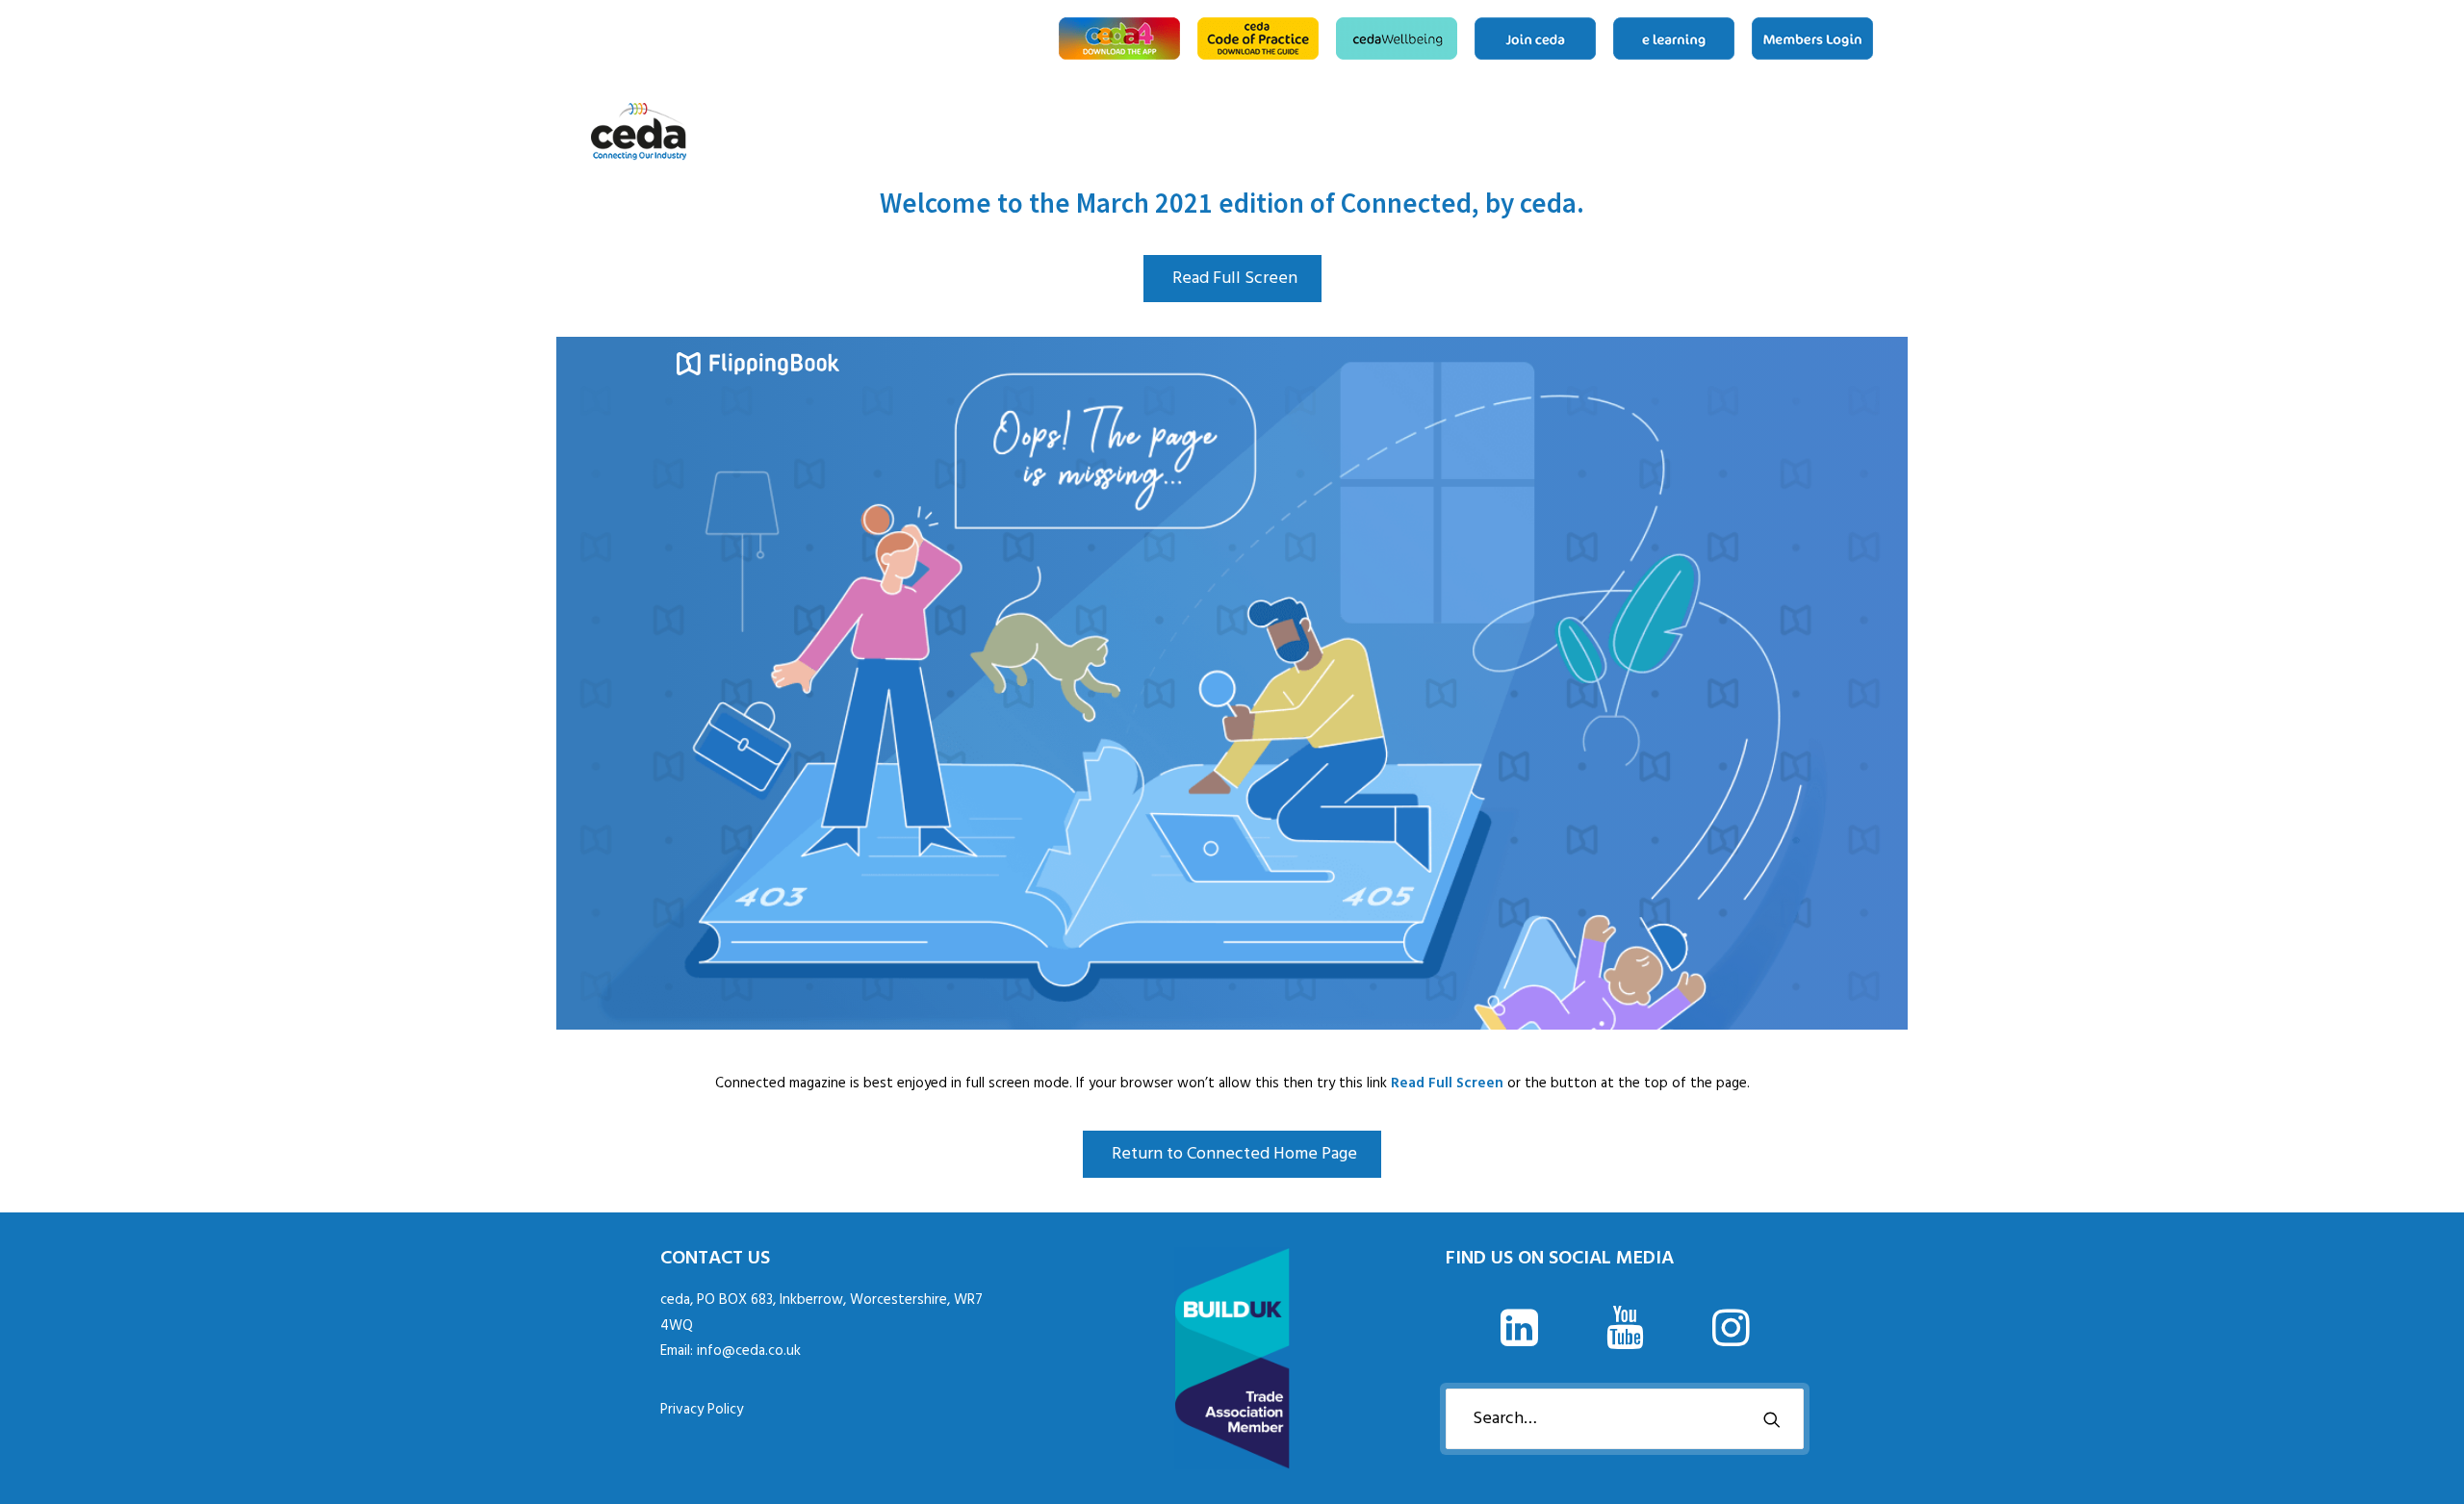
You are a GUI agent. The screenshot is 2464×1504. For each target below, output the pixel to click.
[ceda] (639, 132)
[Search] (1625, 1419)
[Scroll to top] (2427, 1467)
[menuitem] (1123, 38)
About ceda (1719, 132)
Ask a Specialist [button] (1750, 132)
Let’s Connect (1866, 132)
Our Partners (1842, 132)
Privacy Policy (702, 1410)
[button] (1519, 1342)
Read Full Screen (1235, 279)
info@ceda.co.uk (749, 1351)
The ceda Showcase (1811, 132)
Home (1695, 132)
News (1781, 132)
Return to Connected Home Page (1234, 1154)
